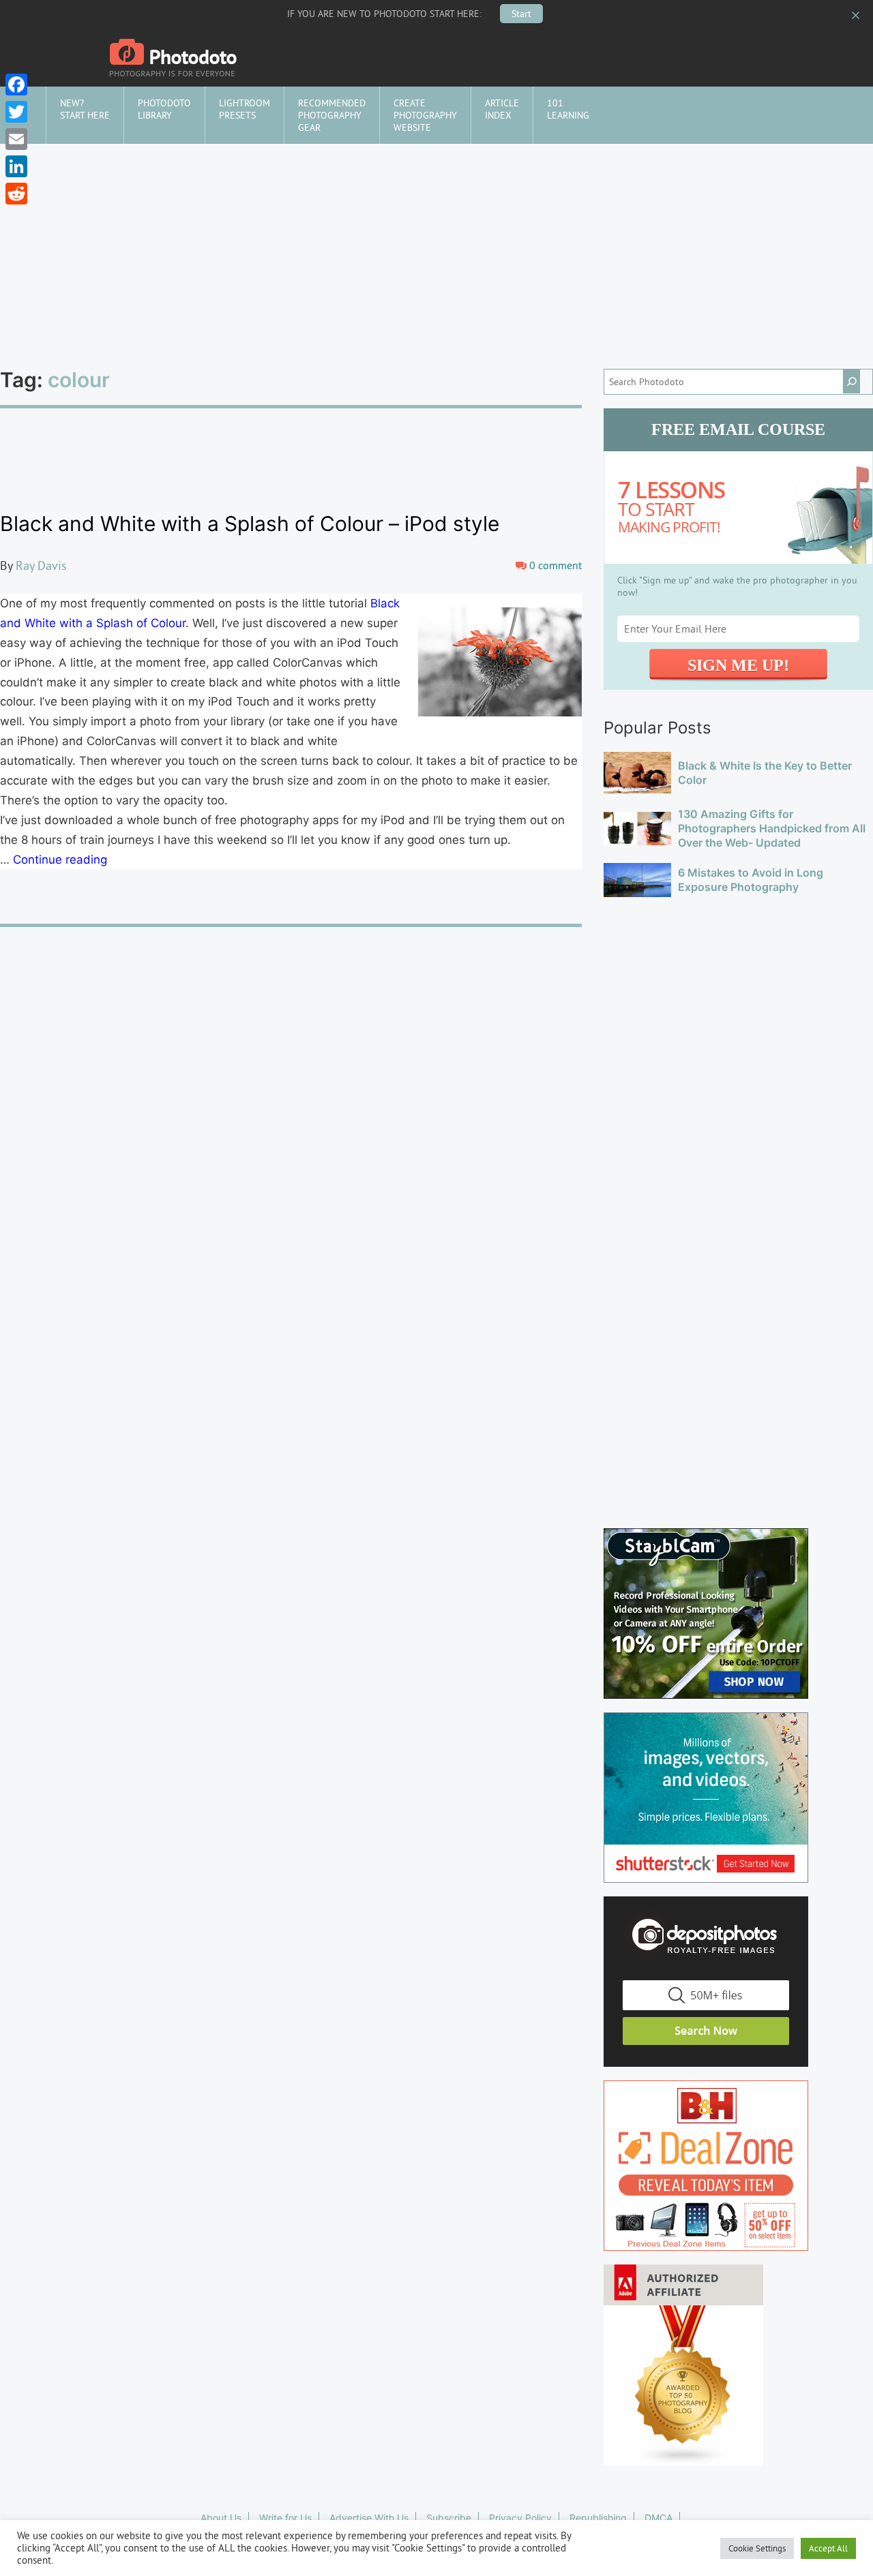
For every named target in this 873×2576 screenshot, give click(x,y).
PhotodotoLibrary (164, 109)
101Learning (568, 109)
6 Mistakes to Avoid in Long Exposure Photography (751, 880)
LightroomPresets (245, 109)
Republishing (598, 2518)
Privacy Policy (520, 2518)
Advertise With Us (369, 2518)
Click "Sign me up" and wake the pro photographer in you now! (737, 586)
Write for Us (285, 2518)
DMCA (659, 2518)
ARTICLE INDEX (502, 109)
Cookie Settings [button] (757, 2548)
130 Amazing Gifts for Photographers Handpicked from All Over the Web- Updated (772, 828)
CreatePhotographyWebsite (425, 115)
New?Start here (85, 109)
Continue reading (60, 860)
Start (521, 14)
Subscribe (449, 2518)
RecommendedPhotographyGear (332, 115)
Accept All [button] (828, 2548)
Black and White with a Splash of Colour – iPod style (250, 524)
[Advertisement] (436, 246)
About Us (221, 2518)
